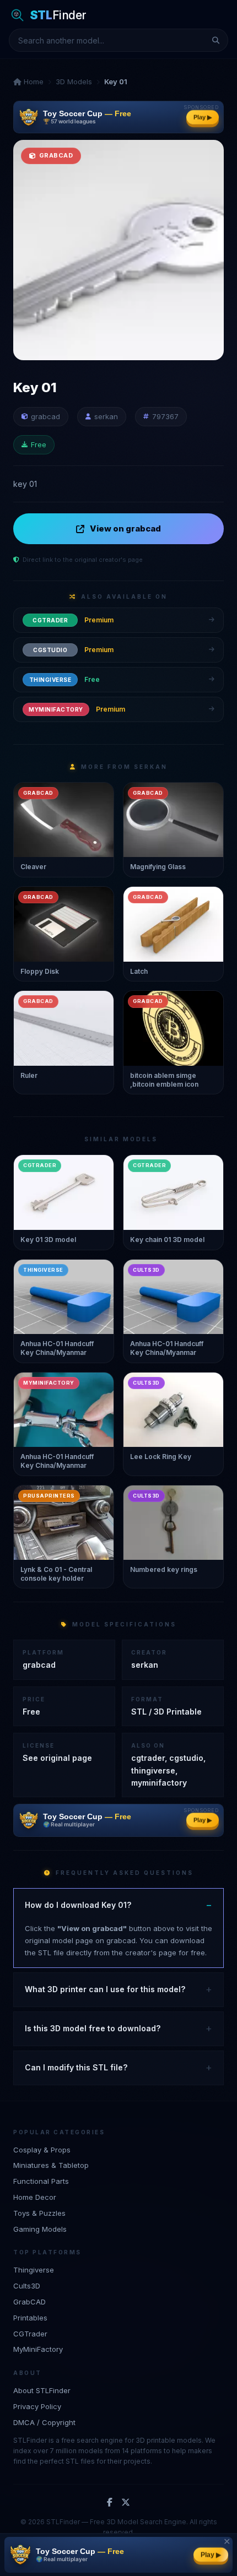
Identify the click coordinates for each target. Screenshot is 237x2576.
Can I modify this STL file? (76, 2067)
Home (33, 82)
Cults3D (27, 2286)
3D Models (74, 82)
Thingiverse (34, 2270)
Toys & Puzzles (39, 2213)
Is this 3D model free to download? (93, 2028)
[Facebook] (110, 2503)
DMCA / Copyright (44, 2422)
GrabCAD (29, 2302)
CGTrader (30, 2334)
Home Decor (35, 2197)
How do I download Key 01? (78, 1905)
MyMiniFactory (38, 2349)
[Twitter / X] (126, 2503)
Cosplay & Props (42, 2150)
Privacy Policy (37, 2406)
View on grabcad (125, 528)
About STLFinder (42, 2390)
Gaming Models (40, 2229)
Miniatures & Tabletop (51, 2165)
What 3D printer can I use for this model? (105, 1989)
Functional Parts (41, 2181)
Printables (30, 2318)
